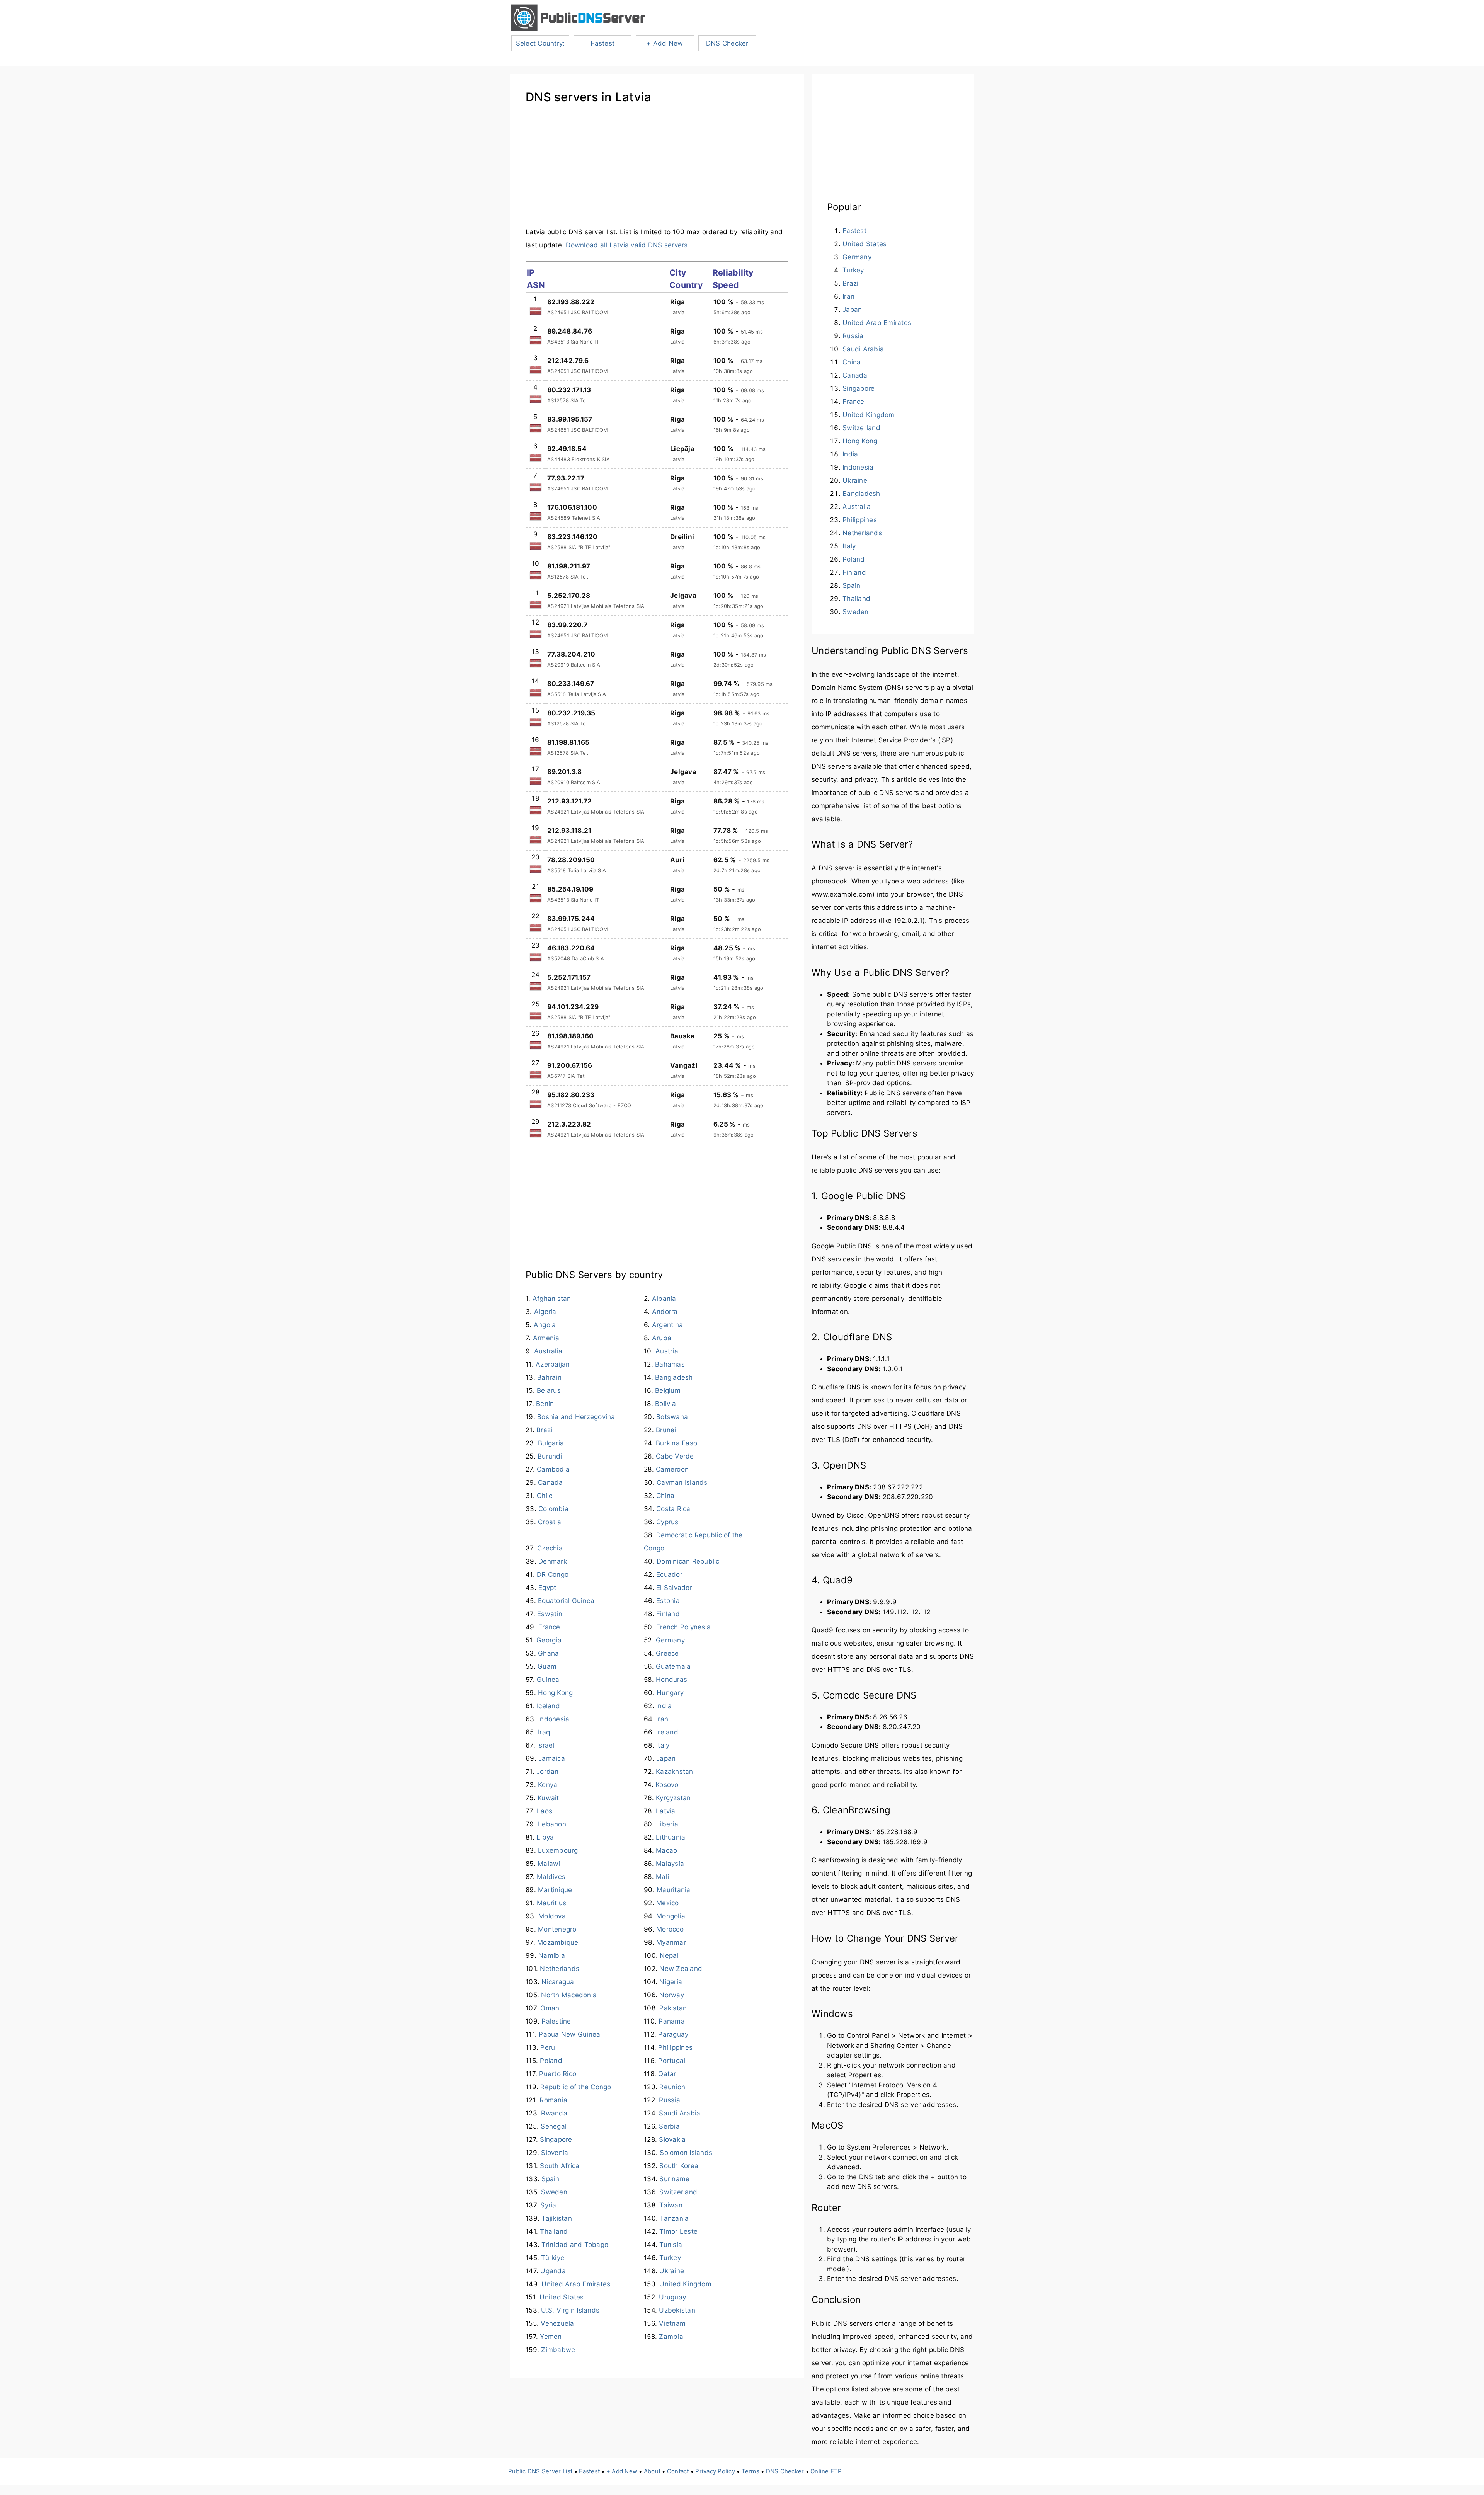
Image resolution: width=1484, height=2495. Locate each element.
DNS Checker (727, 43)
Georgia (549, 1640)
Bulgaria (551, 1443)
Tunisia (671, 2245)
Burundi (550, 1456)
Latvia (666, 1811)
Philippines (675, 2047)
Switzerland (678, 2192)
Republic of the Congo (576, 2087)
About (652, 2471)
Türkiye (553, 2258)
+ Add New (665, 43)
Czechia (550, 1548)
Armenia (546, 1338)
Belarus (549, 1390)
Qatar (667, 2074)
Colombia (553, 1509)
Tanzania (674, 2218)
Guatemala (673, 1666)
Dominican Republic (688, 1561)
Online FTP (826, 2471)
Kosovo (667, 1785)
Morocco (670, 1929)
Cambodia (553, 1469)
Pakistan (673, 2008)
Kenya (548, 1785)
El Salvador (674, 1588)
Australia (548, 1351)
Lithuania (671, 1837)
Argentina (667, 1325)
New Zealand (681, 1969)
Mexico (668, 1903)
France (549, 1627)
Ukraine (672, 2271)
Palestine (556, 2021)
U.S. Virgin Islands (570, 2310)
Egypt (547, 1588)
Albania (664, 1299)
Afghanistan (552, 1299)
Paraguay (673, 2034)
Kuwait (548, 1798)
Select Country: (540, 43)
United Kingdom (685, 2284)
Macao (666, 1850)
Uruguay (672, 2297)
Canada (551, 1482)
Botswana (672, 1417)
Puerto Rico (558, 2074)
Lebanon (552, 1824)
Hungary (670, 1693)
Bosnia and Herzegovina (576, 1417)
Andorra (665, 1312)
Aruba (662, 1338)
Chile (545, 1496)
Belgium (668, 1390)
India (664, 1706)
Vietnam (672, 2323)
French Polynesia (683, 1627)
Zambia (671, 2337)
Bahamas (670, 1364)
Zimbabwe (558, 2350)
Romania (553, 2100)
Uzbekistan (677, 2310)
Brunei (666, 1430)
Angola (545, 1325)
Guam (547, 1666)
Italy (663, 1745)
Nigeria (671, 1982)
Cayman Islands (682, 1482)
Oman (550, 2008)
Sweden (554, 2192)
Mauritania (674, 1890)
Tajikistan (557, 2218)
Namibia (552, 1955)
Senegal (554, 2126)
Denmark (553, 1561)
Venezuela (557, 2323)
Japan (666, 1758)
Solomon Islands (686, 2153)
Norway (672, 1995)
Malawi (549, 1864)
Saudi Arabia (680, 2113)
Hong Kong (555, 1693)
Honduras (671, 1680)
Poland (551, 2061)
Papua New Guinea (569, 2034)
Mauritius (551, 1903)
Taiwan (671, 2205)
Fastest (602, 43)
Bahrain (549, 1377)
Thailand (554, 2231)
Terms (751, 2471)
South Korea (679, 2166)
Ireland (667, 1732)
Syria (548, 2205)
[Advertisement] (657, 171)
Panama (672, 2021)
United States (562, 2297)
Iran (662, 1719)
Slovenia (555, 2153)
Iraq (544, 1732)
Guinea (548, 1680)
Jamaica (552, 1758)
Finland (668, 1614)
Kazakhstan (675, 1772)
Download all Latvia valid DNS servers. (628, 245)
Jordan (548, 1772)
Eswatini (551, 1614)
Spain (550, 2179)
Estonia (668, 1601)
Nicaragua (558, 1982)
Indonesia (554, 1719)
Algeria (545, 1312)
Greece (667, 1653)
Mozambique (558, 1942)
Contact (678, 2471)
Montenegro (557, 1929)
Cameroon (672, 1469)
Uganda (553, 2271)
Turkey (670, 2258)
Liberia (667, 1824)
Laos (545, 1811)
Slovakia (672, 2139)
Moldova (552, 1916)
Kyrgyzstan (673, 1798)
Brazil (545, 1430)
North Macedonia (569, 1995)
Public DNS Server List (540, 2471)
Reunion (672, 2087)
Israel (546, 1745)
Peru (548, 2047)
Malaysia (670, 1864)
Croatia (550, 1522)
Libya (545, 1837)
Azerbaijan (553, 1364)
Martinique (555, 1890)
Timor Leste (678, 2231)
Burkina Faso (676, 1443)
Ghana (548, 1653)
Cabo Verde (675, 1456)
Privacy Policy (715, 2471)
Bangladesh (674, 1377)
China (665, 1496)
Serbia (669, 2126)
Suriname (674, 2179)
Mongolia (671, 1916)
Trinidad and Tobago (575, 2245)
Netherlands (560, 1969)
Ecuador (669, 1574)
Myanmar (671, 1942)
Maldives (551, 1877)
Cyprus (667, 1522)
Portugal (672, 2061)
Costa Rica (673, 1509)
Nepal (669, 1955)
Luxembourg (558, 1850)
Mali (662, 1877)
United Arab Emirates (576, 2284)
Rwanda (554, 2113)
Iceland (548, 1706)
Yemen (551, 2337)
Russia (670, 2100)
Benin (545, 1404)
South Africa (560, 2166)
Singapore (556, 2139)
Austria (667, 1351)
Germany (670, 1640)
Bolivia (665, 1404)
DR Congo (553, 1574)
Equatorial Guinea (566, 1601)
